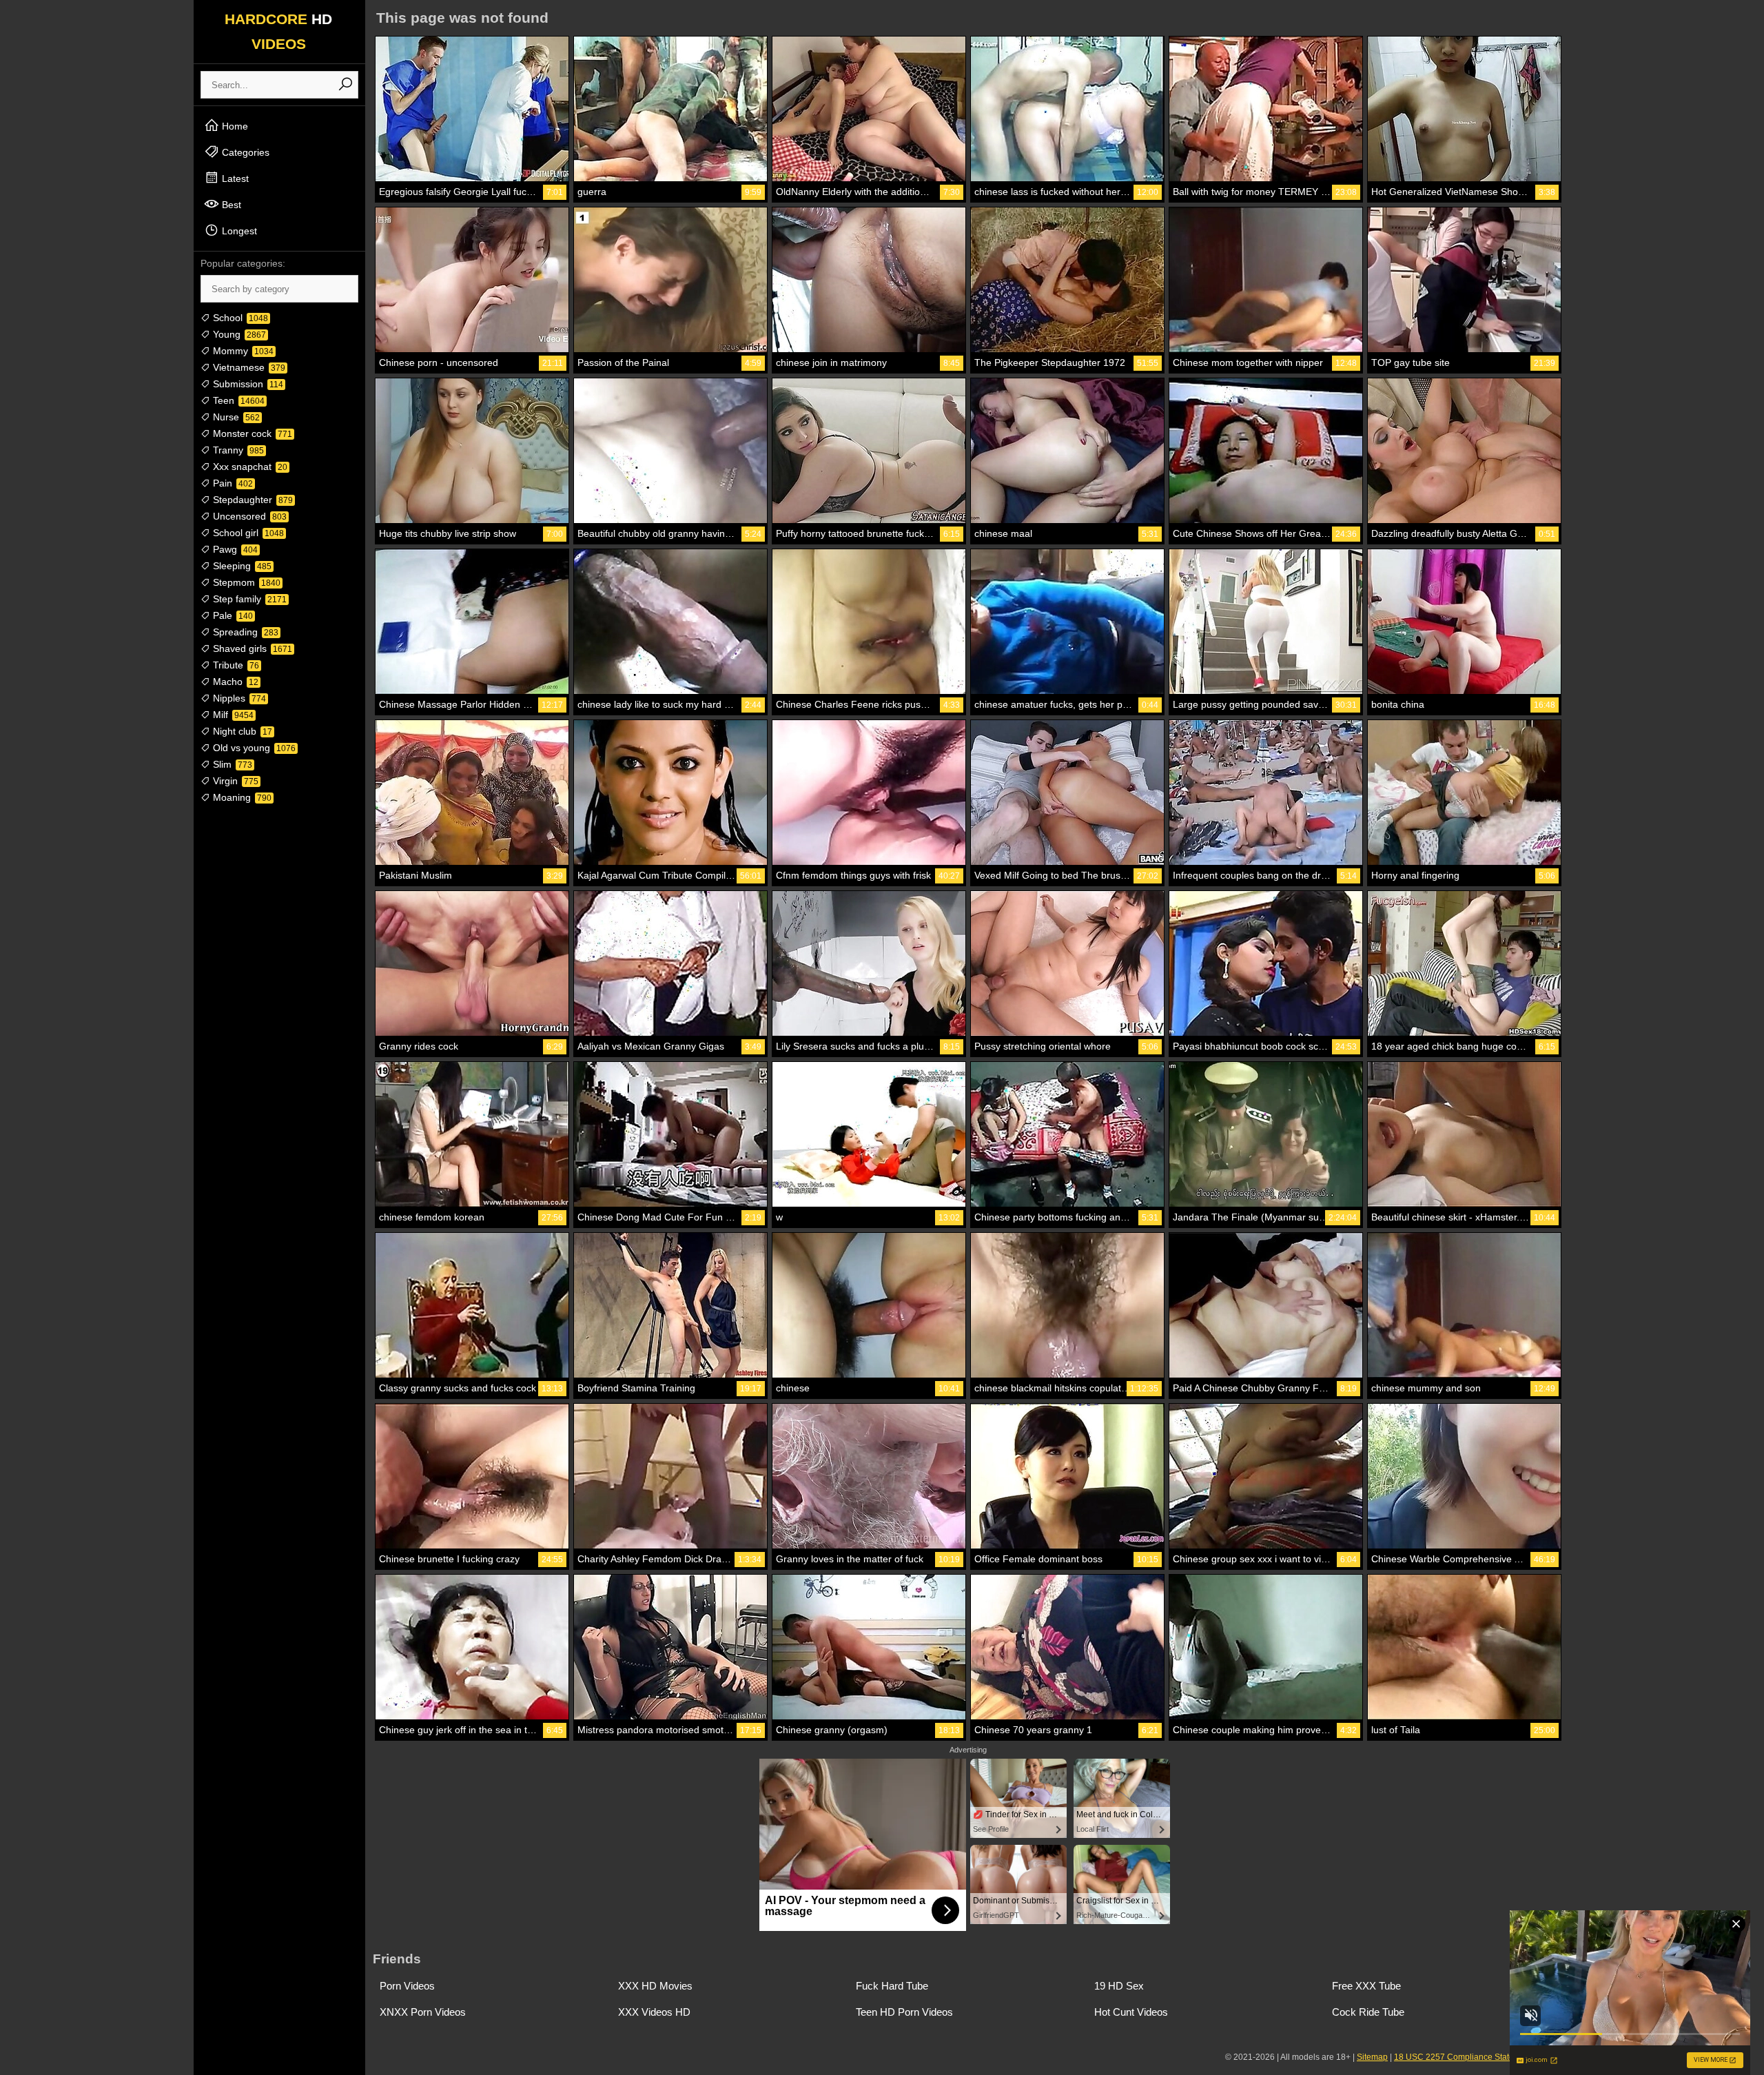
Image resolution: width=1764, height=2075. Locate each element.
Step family (248, 599)
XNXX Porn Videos (423, 2012)
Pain (232, 483)
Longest (238, 231)
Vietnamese (248, 367)
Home (234, 126)
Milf (232, 715)
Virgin (234, 781)
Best (230, 205)
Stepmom (245, 582)
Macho (234, 682)
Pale (232, 615)
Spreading (244, 632)
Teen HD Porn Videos (904, 2012)
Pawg (234, 549)
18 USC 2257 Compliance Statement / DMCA (1479, 2057)
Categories (244, 152)
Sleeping (241, 566)
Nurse (235, 417)
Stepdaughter (252, 500)
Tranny (237, 450)
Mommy (242, 351)
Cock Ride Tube (1368, 2012)
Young (238, 334)
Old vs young (253, 748)
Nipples (238, 698)
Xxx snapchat (249, 467)
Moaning (241, 797)
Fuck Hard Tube (892, 1986)
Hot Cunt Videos (1131, 2012)
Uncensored (248, 516)
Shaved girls (251, 648)
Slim (231, 764)
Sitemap (1372, 2057)
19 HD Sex (1119, 1986)
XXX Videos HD (654, 2012)
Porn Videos (407, 1986)
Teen (237, 400)
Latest (234, 178)
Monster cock (251, 433)
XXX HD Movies (655, 1986)
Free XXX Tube (1366, 1986)
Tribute (235, 665)
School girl (247, 533)
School (239, 318)
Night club (241, 731)
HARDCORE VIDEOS (278, 31)
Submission (247, 384)
